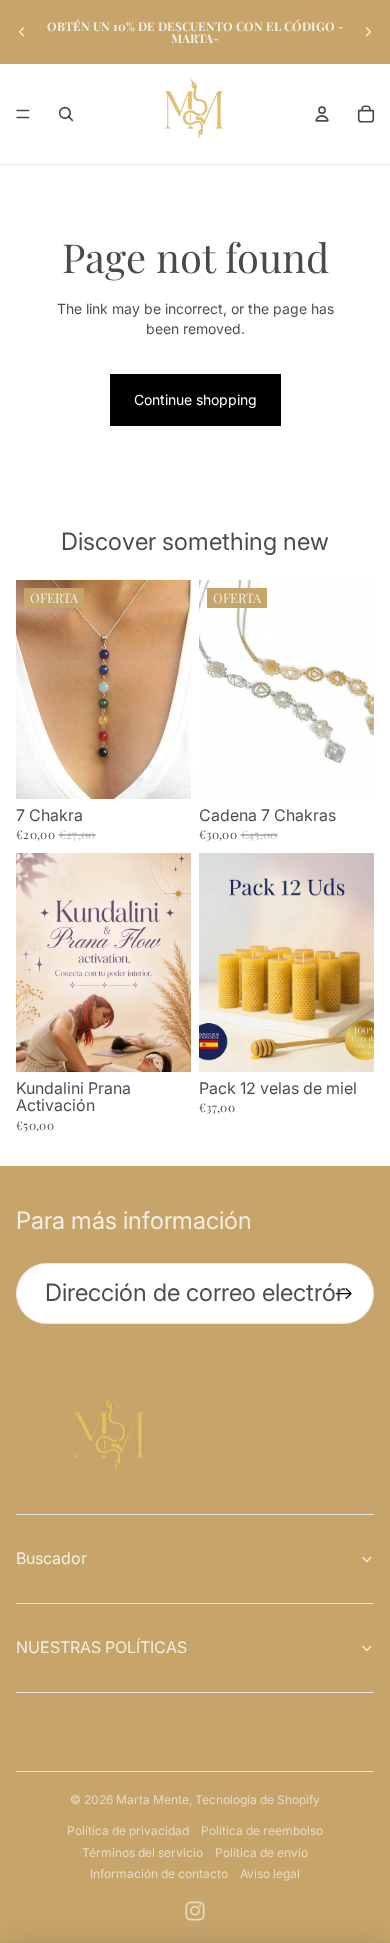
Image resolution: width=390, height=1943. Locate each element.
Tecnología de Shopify (257, 1799)
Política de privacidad (128, 1830)
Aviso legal (270, 1873)
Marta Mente (152, 1799)
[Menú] (23, 114)
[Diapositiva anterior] (22, 32)
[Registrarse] (344, 1293)
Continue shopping (195, 399)
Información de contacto (159, 1873)
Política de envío (261, 1852)
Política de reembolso (262, 1830)
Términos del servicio (142, 1852)
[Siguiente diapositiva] (368, 32)
